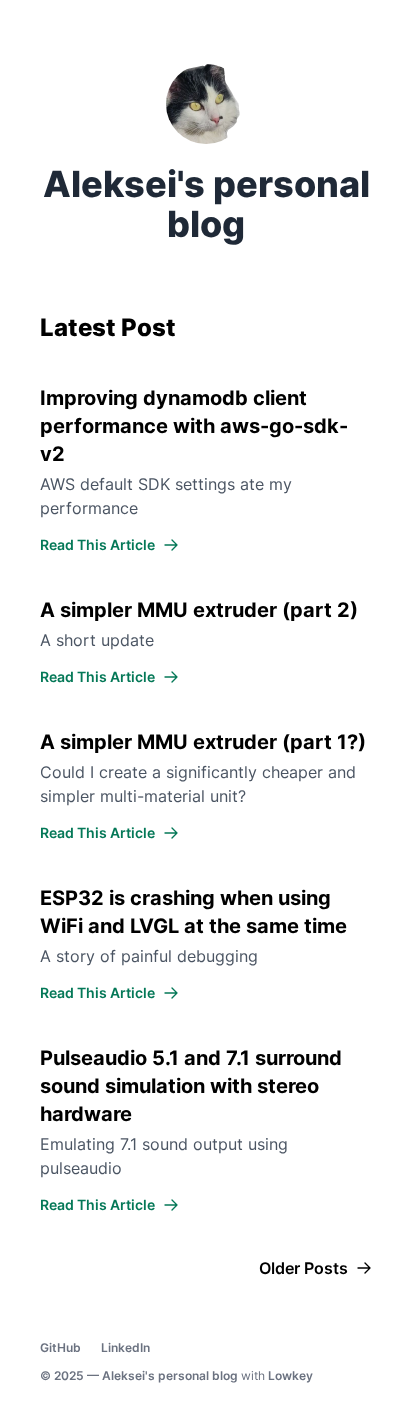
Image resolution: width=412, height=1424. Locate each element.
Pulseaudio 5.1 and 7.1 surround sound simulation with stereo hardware (191, 1086)
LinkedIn (125, 1347)
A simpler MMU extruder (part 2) (199, 610)
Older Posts (303, 1268)
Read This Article (97, 544)
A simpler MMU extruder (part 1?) (203, 742)
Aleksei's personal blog (170, 1375)
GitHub (60, 1347)
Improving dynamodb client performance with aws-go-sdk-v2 (194, 426)
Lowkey (290, 1375)
